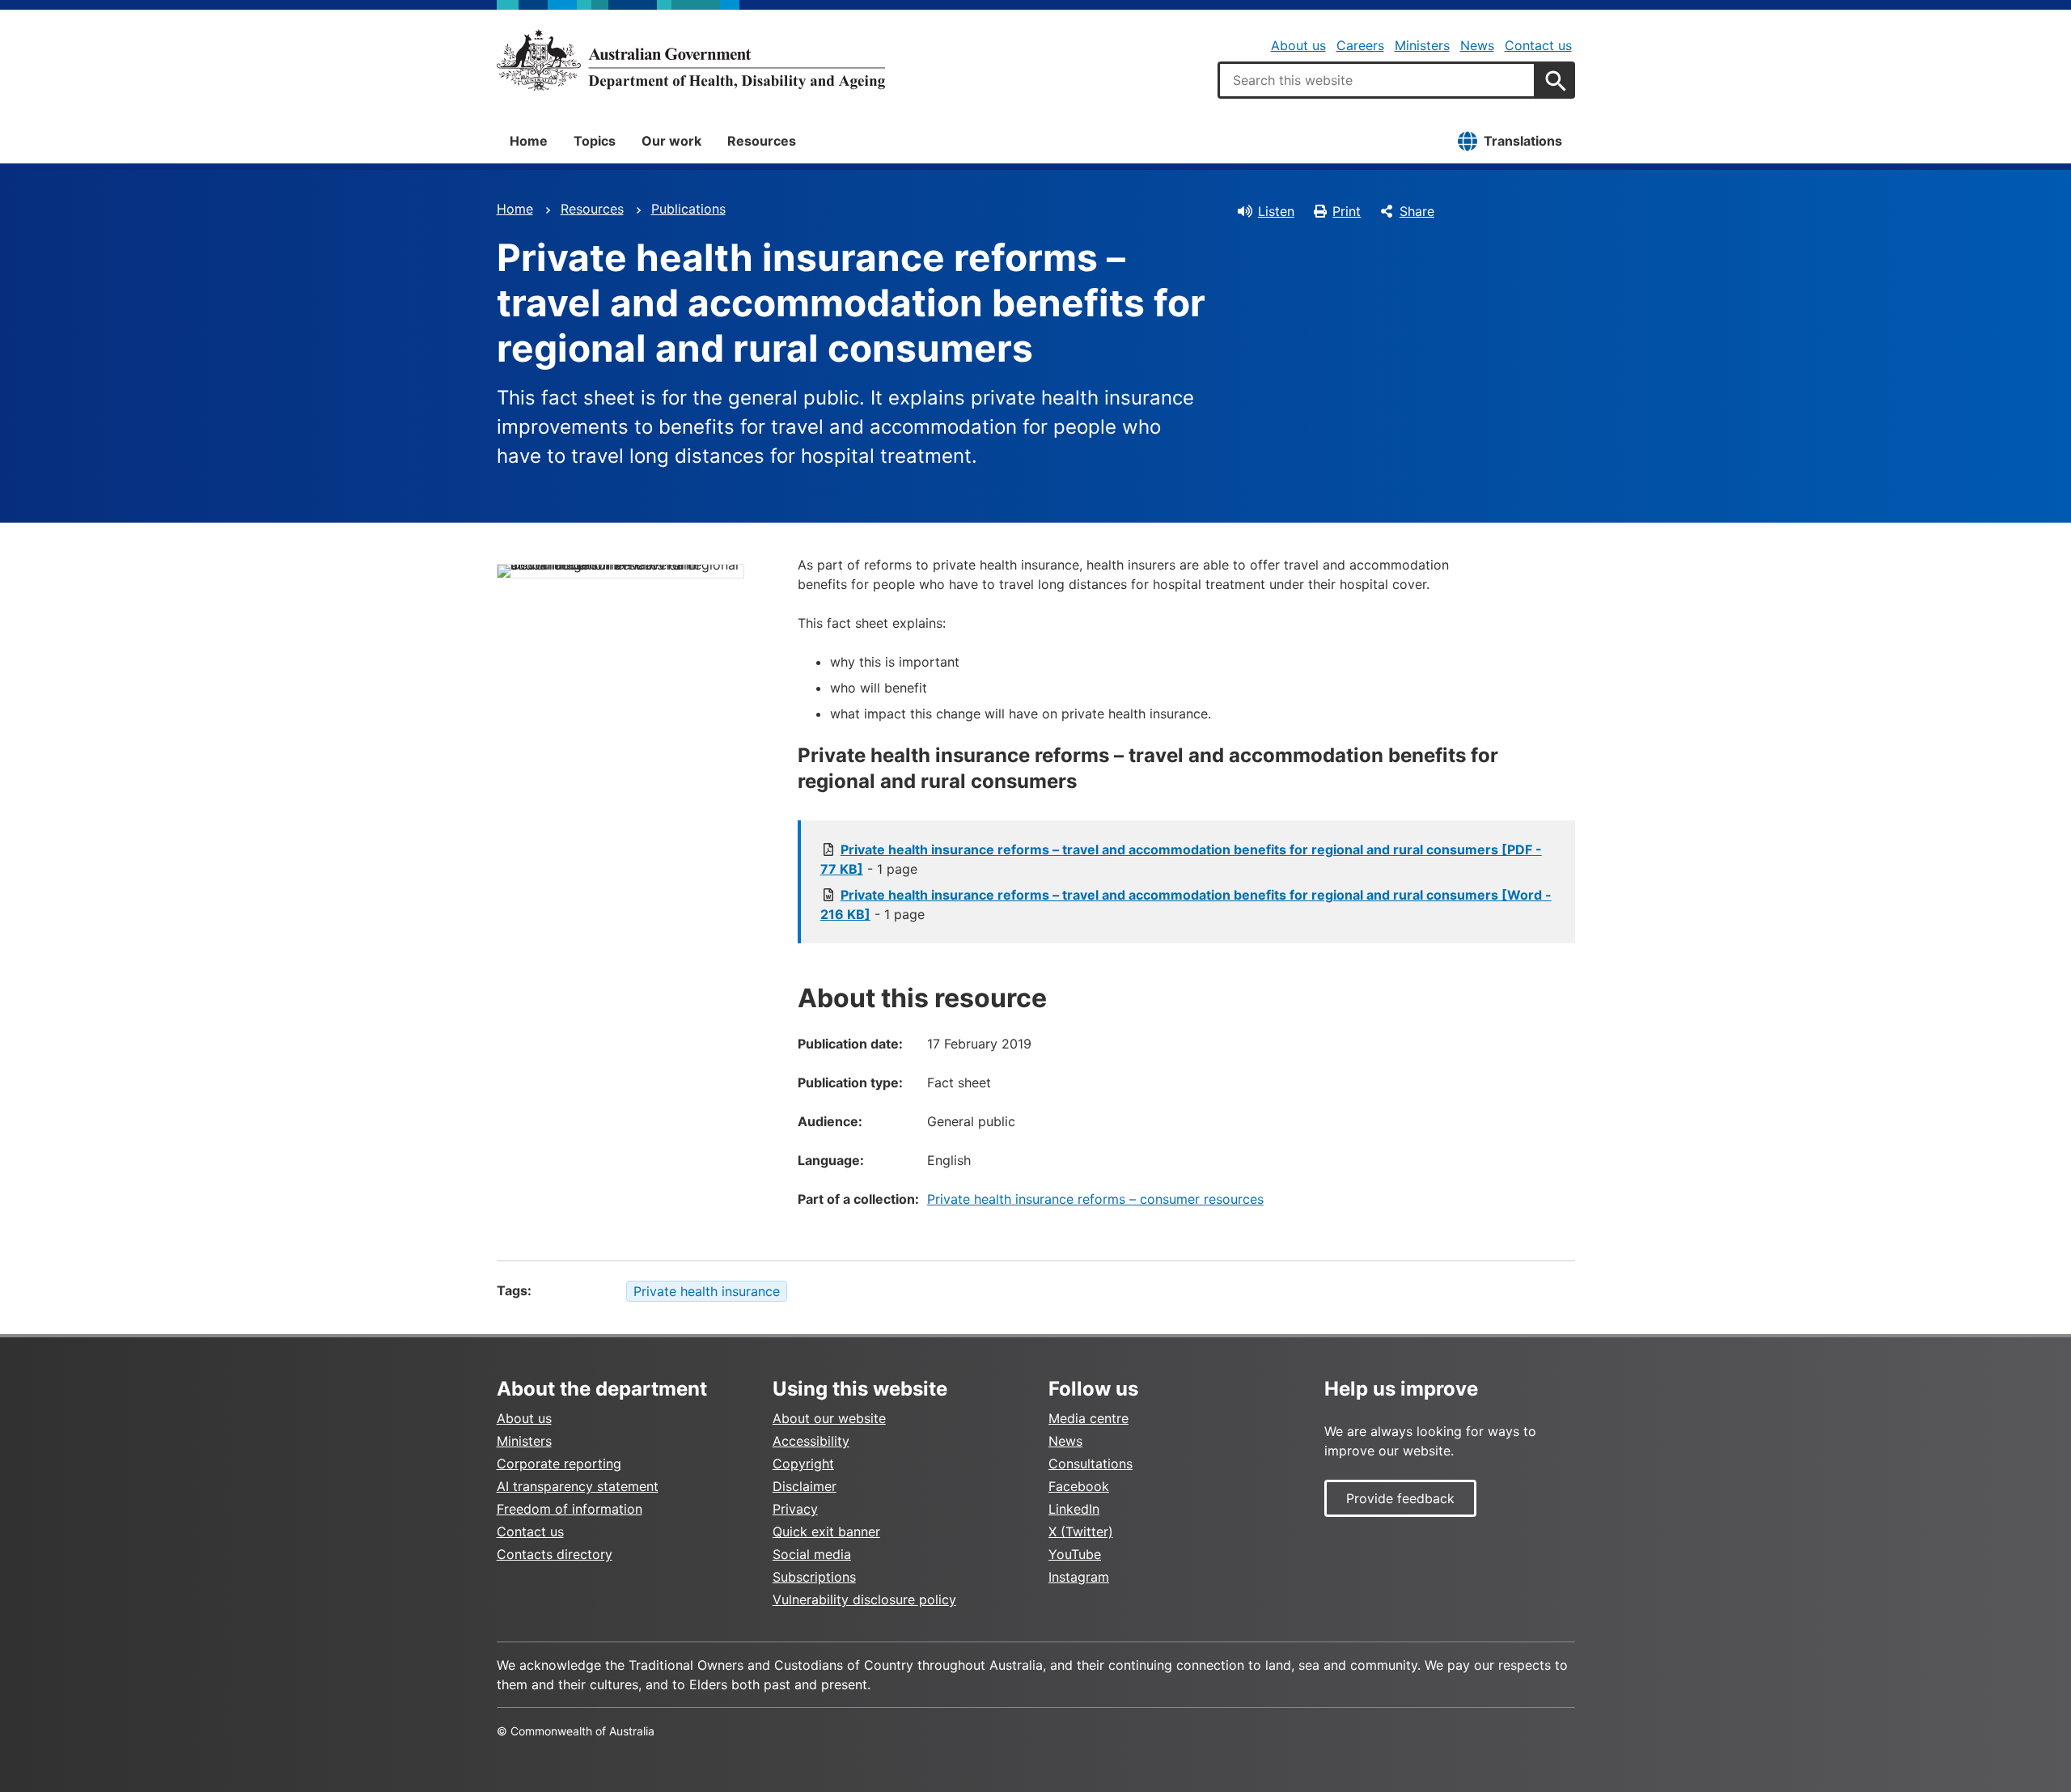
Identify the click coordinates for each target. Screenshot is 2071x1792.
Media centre (1088, 1418)
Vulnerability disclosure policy (864, 1599)
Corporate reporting (559, 1464)
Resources (762, 141)
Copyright (803, 1464)
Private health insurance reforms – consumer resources (1095, 1199)
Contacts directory (555, 1554)
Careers (1360, 45)
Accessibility (811, 1441)
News (1477, 45)
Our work (671, 141)
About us (1298, 45)
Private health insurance (707, 1291)
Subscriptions (814, 1577)
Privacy (795, 1509)
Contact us (1538, 45)
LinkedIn (1074, 1509)
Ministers (1422, 45)
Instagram (1079, 1577)
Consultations (1091, 1464)
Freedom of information (570, 1509)
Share (1417, 211)
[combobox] (1377, 80)
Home (529, 141)
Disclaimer (805, 1486)
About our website (829, 1418)
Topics (595, 141)
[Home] (691, 60)
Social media (812, 1554)
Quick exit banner (826, 1531)
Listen (1276, 211)
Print (1347, 211)
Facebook (1079, 1486)
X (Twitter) (1081, 1531)
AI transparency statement (578, 1486)
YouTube (1075, 1554)
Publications (688, 209)
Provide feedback (1400, 1498)
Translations (1523, 141)
